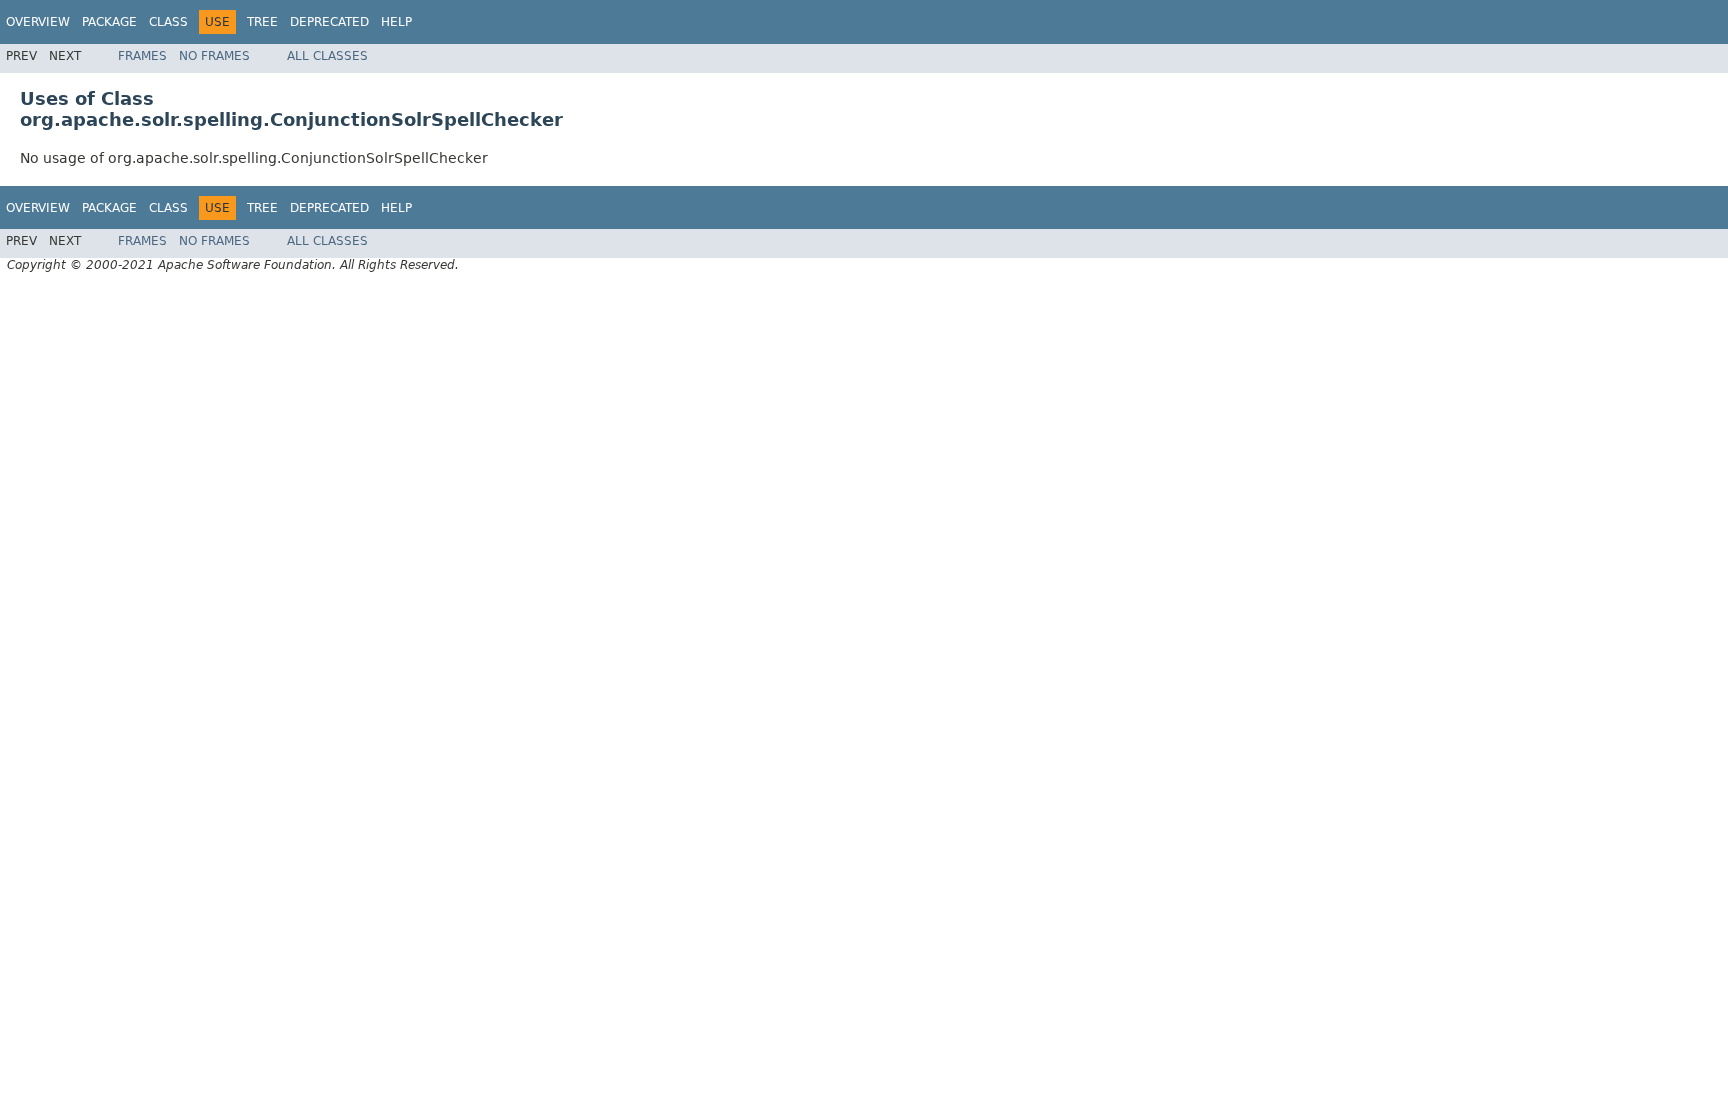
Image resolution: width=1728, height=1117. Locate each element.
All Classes (327, 56)
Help (396, 22)
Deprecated (329, 22)
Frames (142, 56)
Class (168, 22)
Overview (38, 22)
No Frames (214, 56)
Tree (262, 22)
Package (109, 22)
